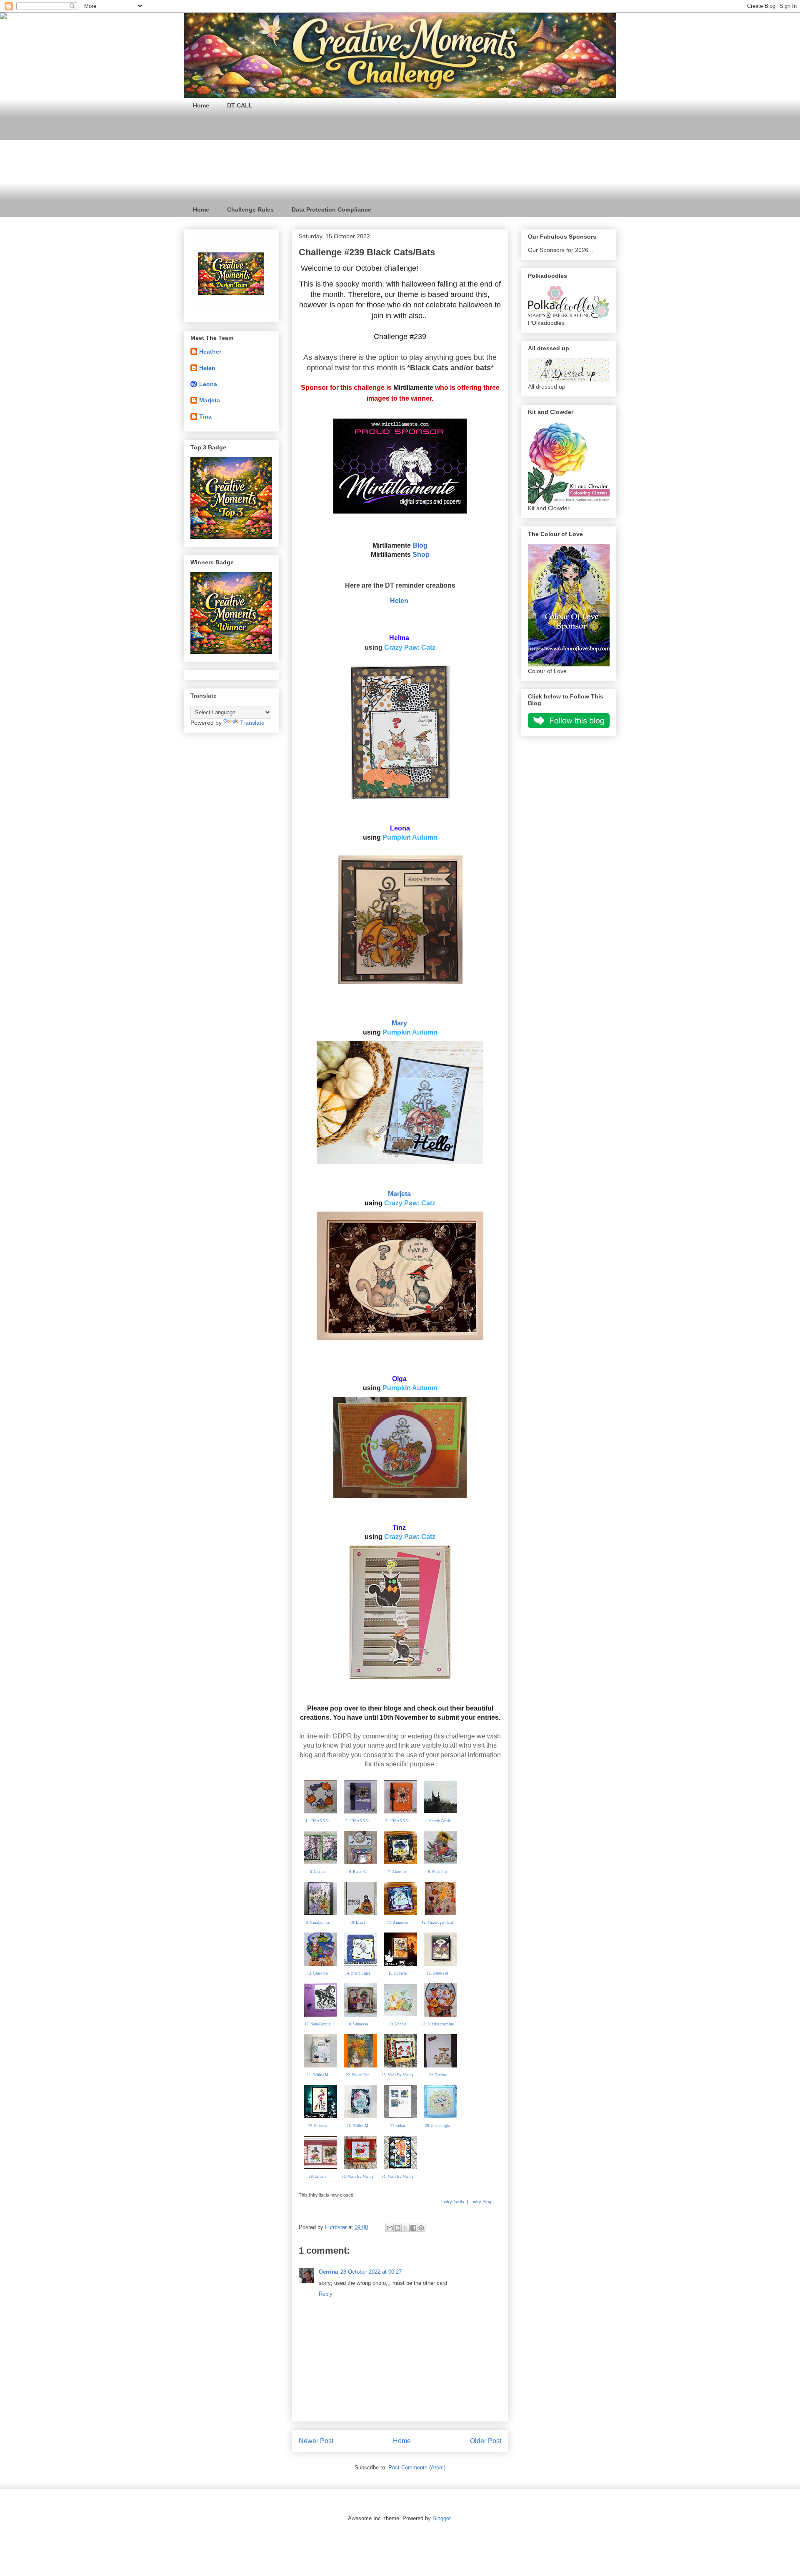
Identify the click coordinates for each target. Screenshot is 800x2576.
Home (201, 105)
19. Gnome (397, 2024)
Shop (421, 555)
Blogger (441, 2518)
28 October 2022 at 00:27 (371, 2272)
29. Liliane (317, 2177)
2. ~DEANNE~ (358, 1821)
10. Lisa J (358, 1923)
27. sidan (398, 2126)
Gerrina (328, 2272)
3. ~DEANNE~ (398, 1821)
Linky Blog (481, 2202)
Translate (252, 723)
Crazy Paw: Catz (410, 647)
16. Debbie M (437, 1973)
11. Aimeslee (397, 1923)
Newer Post (316, 2441)
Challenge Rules (250, 209)
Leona (208, 384)
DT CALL (240, 105)
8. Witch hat (438, 1872)
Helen (399, 601)
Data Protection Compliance (331, 209)
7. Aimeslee (398, 1872)
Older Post (486, 2441)
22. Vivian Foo (358, 2075)
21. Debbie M (317, 2075)
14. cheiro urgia (357, 1973)
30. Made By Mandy (358, 2177)
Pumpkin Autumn (410, 837)
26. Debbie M (357, 2126)
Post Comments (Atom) (417, 2468)
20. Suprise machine (438, 2024)
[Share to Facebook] (413, 2228)
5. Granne (318, 1872)
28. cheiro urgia (437, 2126)
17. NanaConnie (317, 2024)
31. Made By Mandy (398, 2177)
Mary (399, 1023)
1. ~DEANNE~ (318, 1821)
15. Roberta (397, 1973)
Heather (210, 352)
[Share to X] (405, 2228)
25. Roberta (317, 2126)
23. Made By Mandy (398, 2075)
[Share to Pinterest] (421, 2228)
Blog (420, 545)
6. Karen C (357, 1872)
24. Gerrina (438, 2075)
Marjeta (399, 1194)
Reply (326, 2294)
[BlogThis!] (397, 2228)
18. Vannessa (357, 2024)
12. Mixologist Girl (437, 1923)
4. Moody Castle (438, 1821)
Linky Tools (453, 2202)
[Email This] (390, 2228)
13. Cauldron (317, 1973)
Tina (205, 416)
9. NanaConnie (318, 1923)
